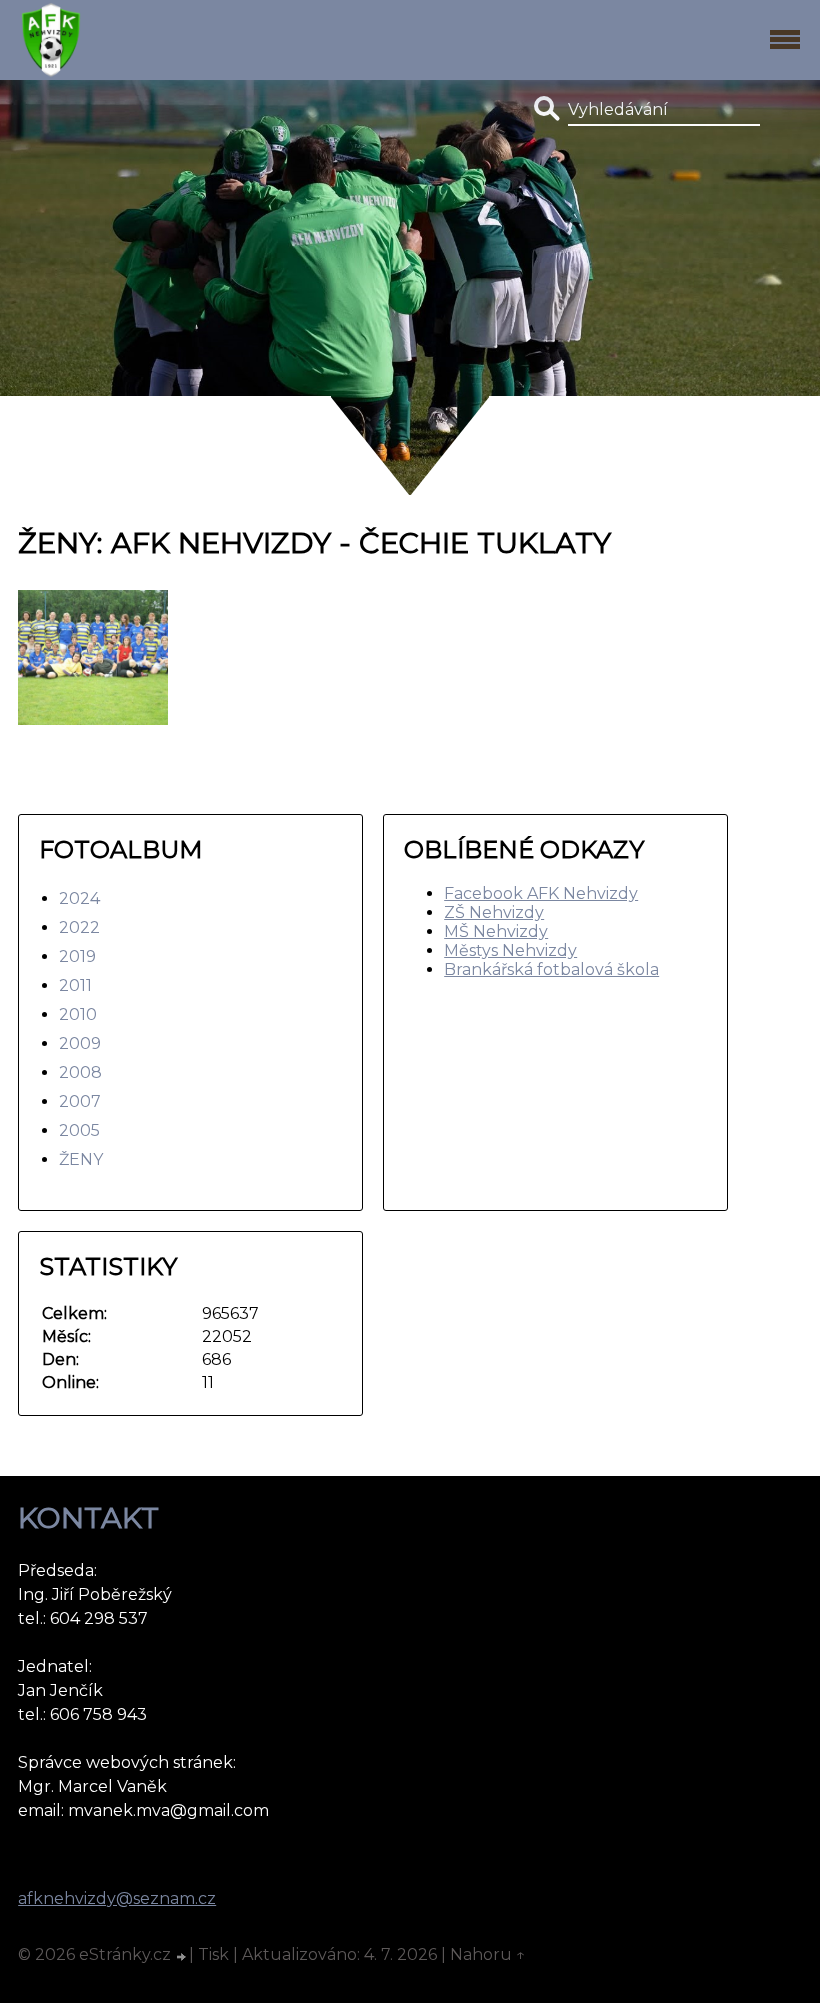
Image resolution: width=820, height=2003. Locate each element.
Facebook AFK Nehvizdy (541, 893)
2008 (80, 1072)
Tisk (213, 1954)
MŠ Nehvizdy (496, 931)
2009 (80, 1043)
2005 (79, 1130)
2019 (77, 956)
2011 (75, 985)
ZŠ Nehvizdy (494, 912)
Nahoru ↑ (488, 1954)
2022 (79, 927)
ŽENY (81, 1159)
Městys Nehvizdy (510, 950)
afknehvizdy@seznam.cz (117, 1898)
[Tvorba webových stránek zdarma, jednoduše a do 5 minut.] (182, 1957)
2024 (79, 898)
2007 (80, 1101)
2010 (78, 1014)
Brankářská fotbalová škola (551, 969)
